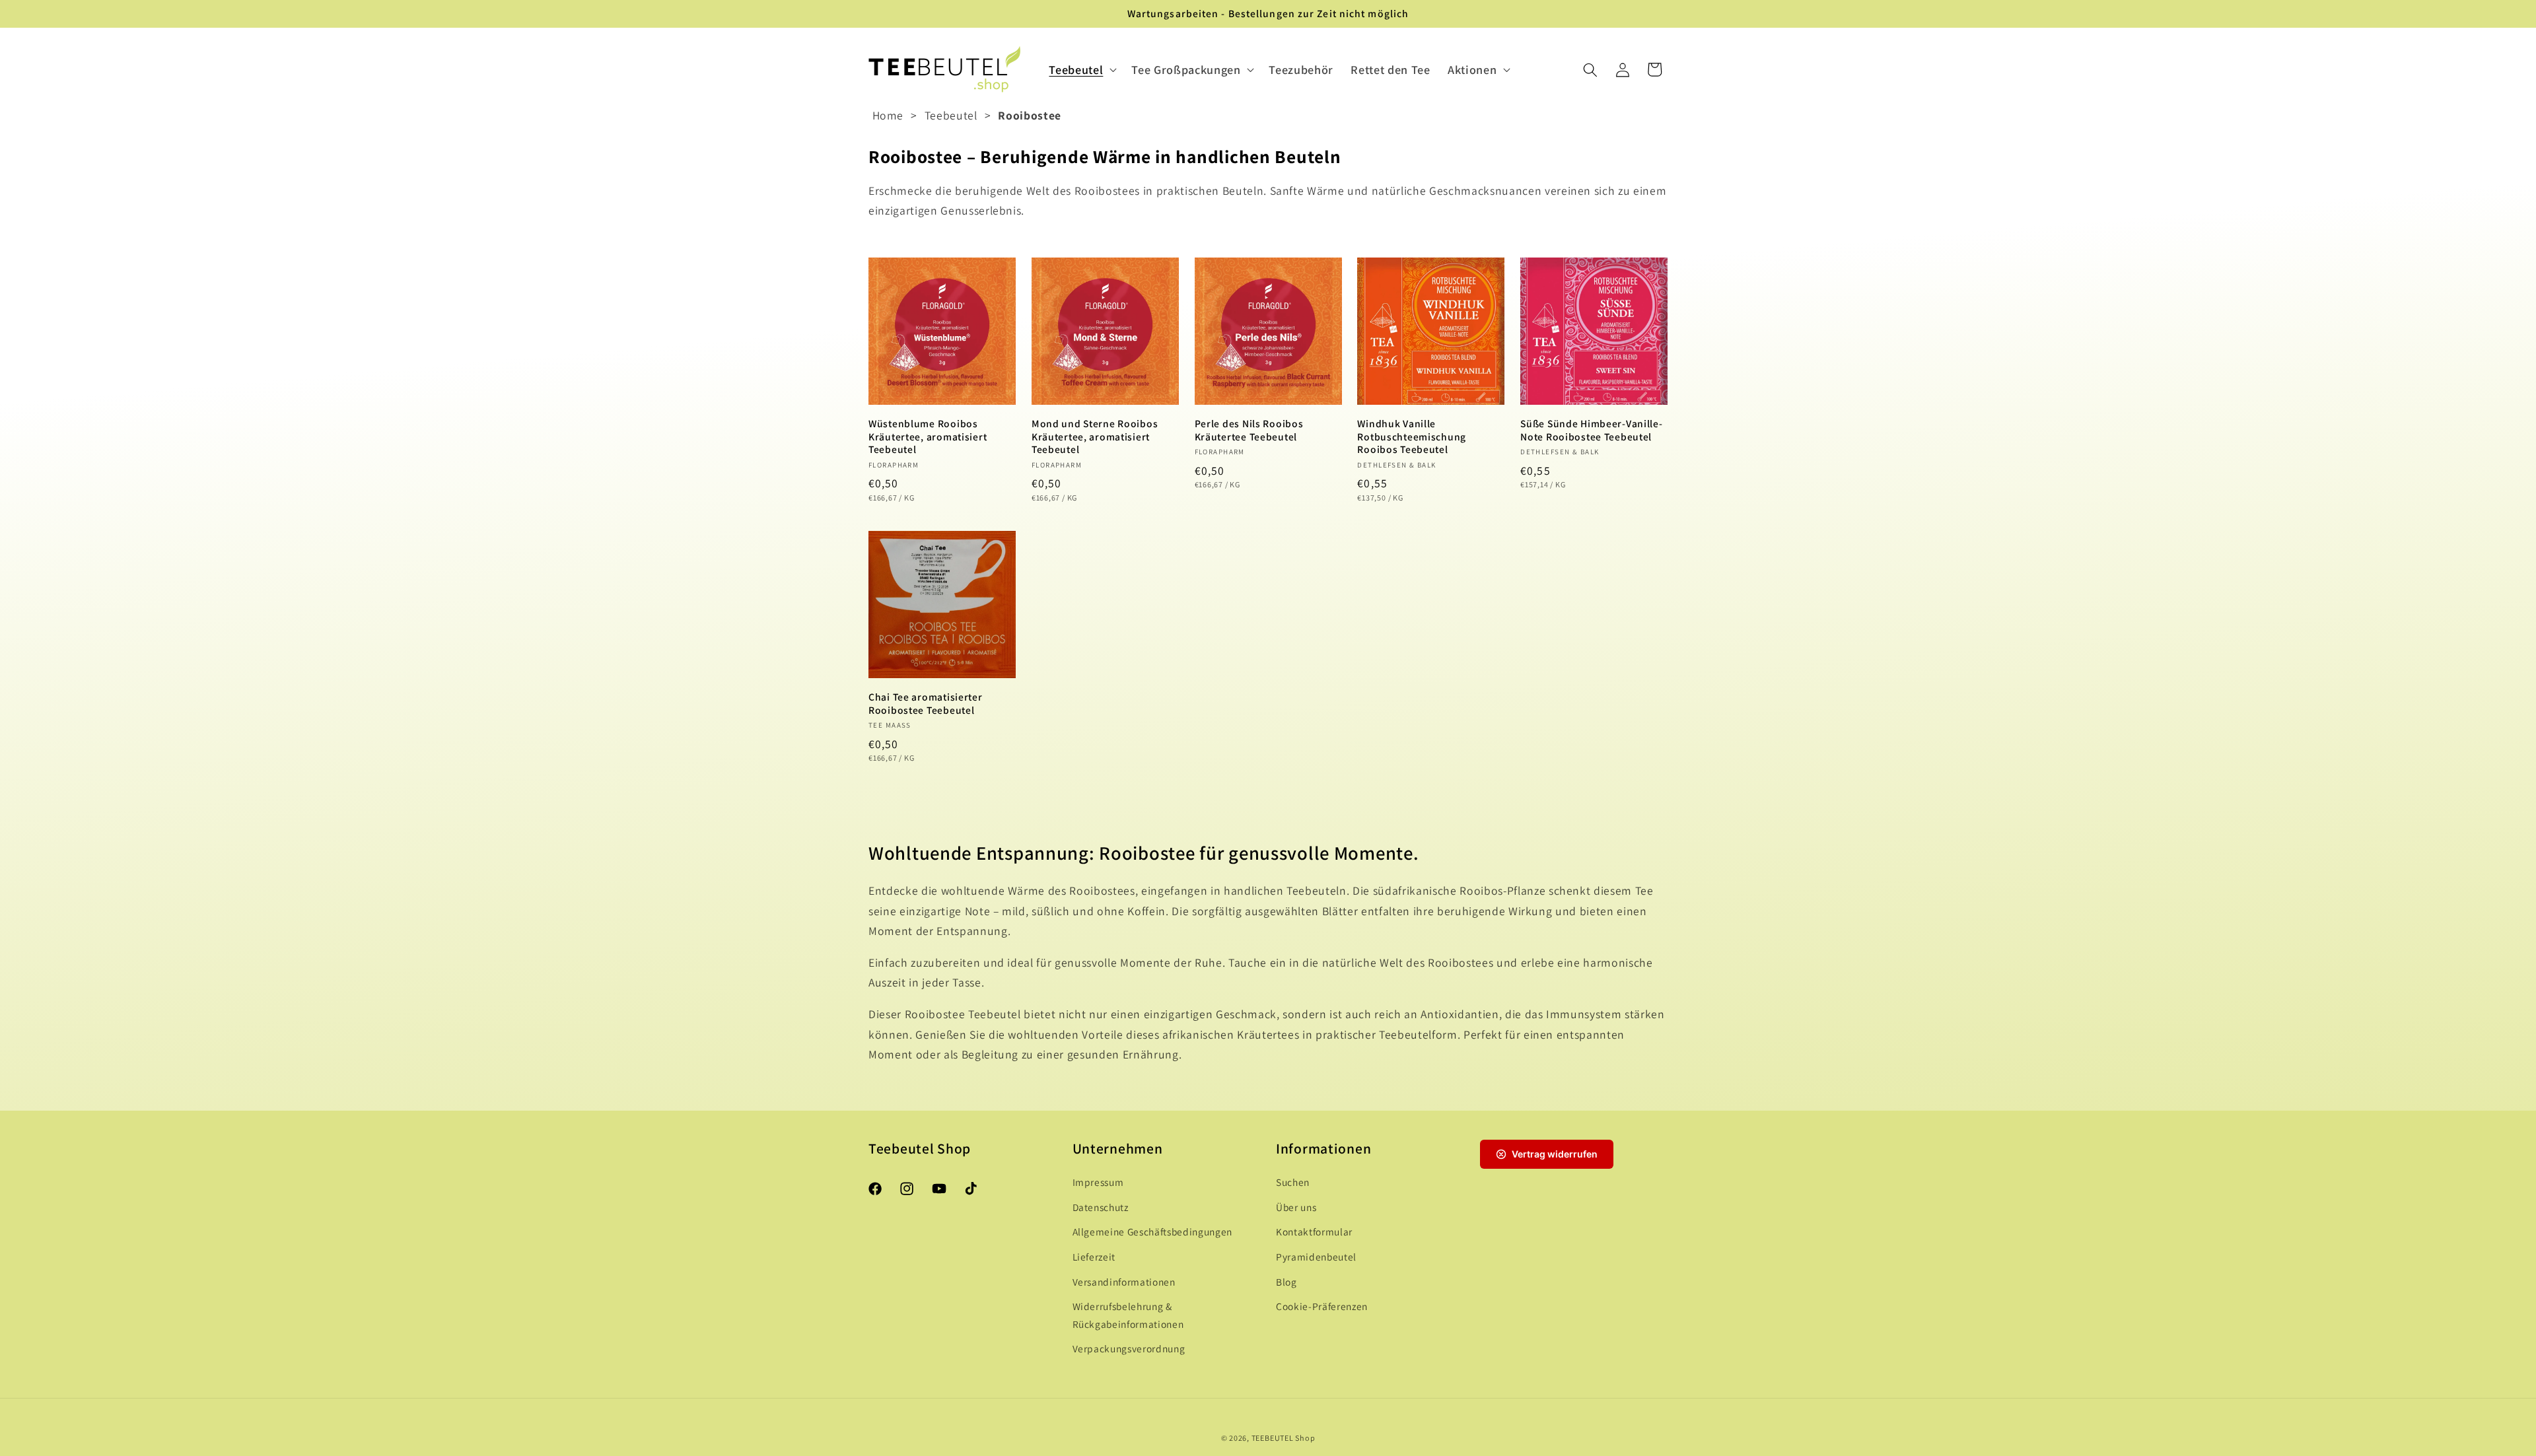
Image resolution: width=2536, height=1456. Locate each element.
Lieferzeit (1094, 1257)
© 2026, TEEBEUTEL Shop (1268, 1438)
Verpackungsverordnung (1129, 1349)
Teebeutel (951, 115)
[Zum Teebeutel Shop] (945, 70)
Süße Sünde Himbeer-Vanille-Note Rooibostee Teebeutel (1591, 430)
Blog (1286, 1282)
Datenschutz (1101, 1207)
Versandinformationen (1124, 1282)
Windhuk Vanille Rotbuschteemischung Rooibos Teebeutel (1412, 436)
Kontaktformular (1314, 1232)
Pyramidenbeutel (1316, 1257)
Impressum (1098, 1183)
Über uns (1296, 1207)
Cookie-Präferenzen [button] (1322, 1307)
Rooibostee (1030, 115)
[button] (1081, 70)
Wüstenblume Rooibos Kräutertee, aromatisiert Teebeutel (928, 436)
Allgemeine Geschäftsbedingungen (1152, 1232)
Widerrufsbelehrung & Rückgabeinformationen (1128, 1316)
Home (888, 115)
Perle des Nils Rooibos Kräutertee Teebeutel (1249, 430)
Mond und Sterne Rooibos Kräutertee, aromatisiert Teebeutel (1095, 436)
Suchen (1293, 1183)
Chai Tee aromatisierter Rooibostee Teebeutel (926, 703)
